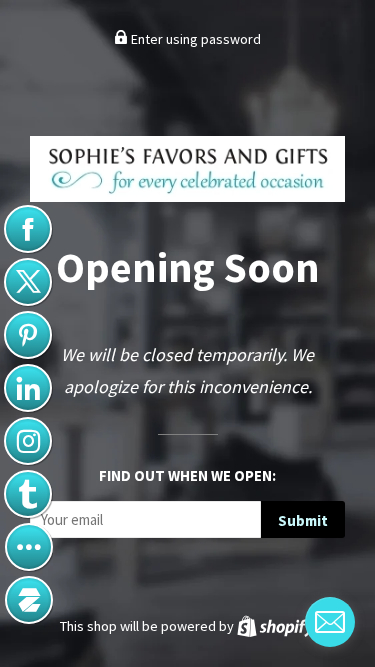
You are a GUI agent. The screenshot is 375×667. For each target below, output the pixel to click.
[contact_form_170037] (330, 622)
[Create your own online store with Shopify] (275, 626)
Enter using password (194, 39)
